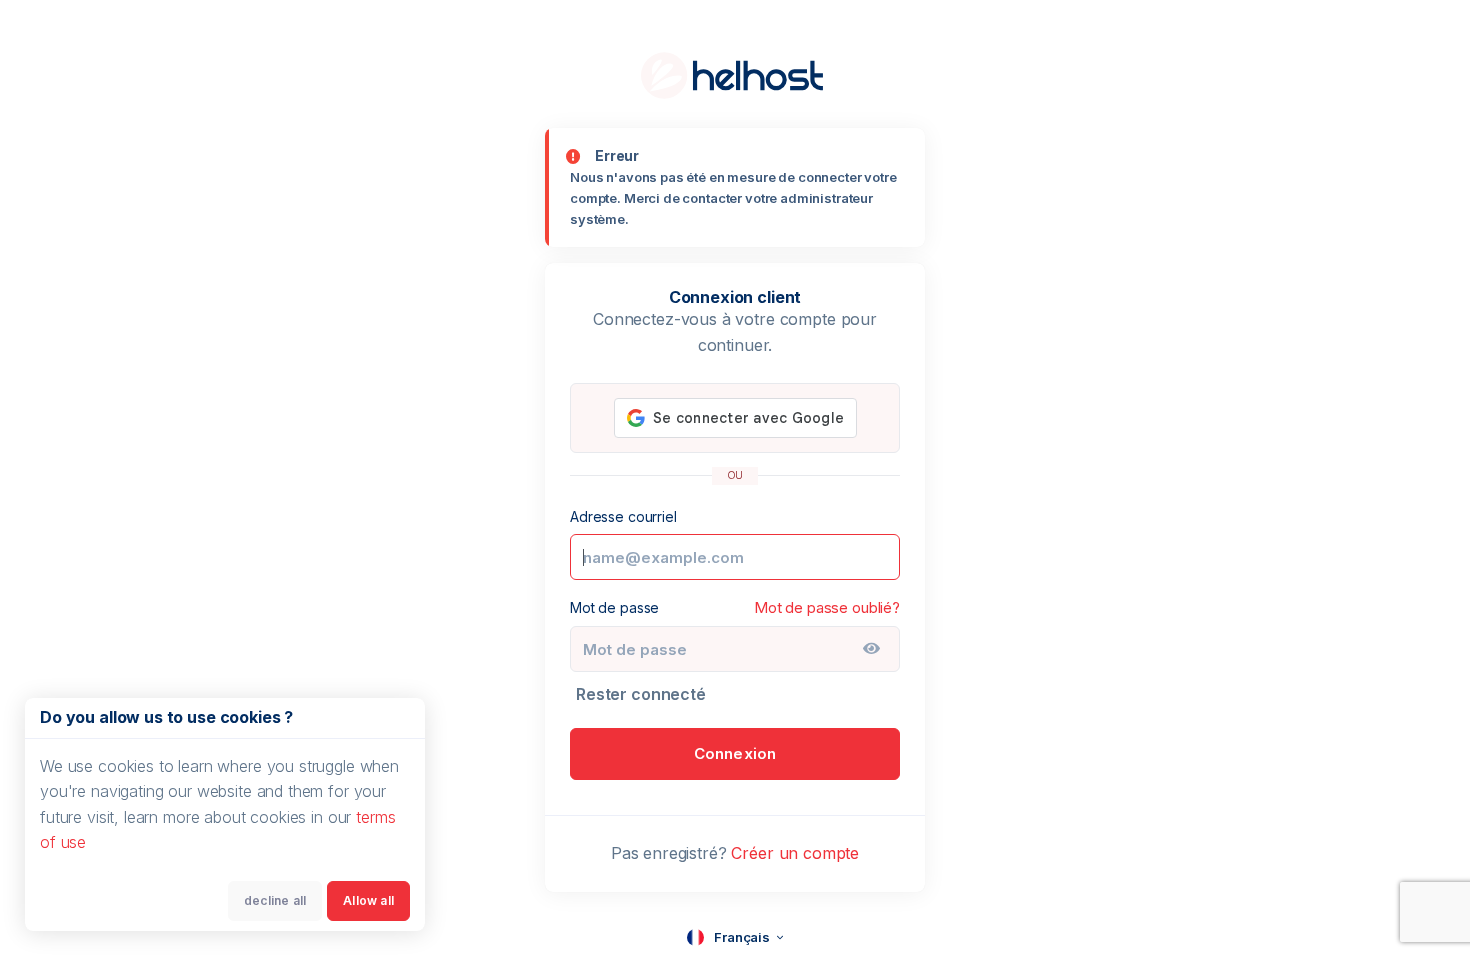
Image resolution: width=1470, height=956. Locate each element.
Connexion (735, 753)
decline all (275, 900)
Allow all (368, 900)
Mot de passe (614, 607)
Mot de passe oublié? (827, 607)
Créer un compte (795, 853)
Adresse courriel (623, 516)
